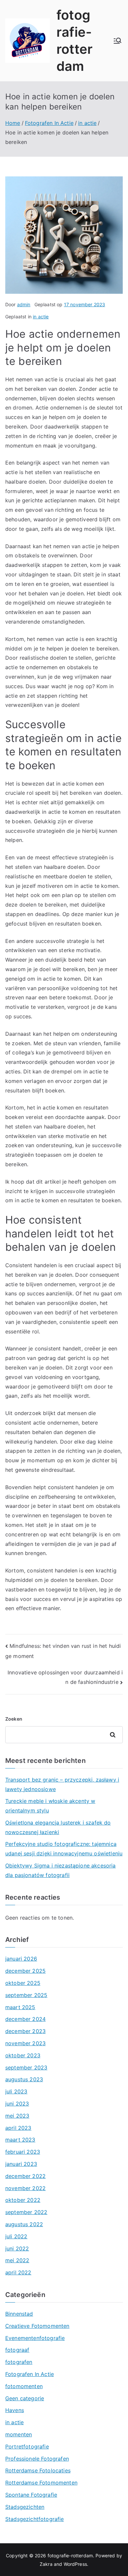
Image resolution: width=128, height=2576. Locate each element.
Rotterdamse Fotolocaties (38, 2470)
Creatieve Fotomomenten (37, 2326)
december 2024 (25, 2019)
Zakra (46, 2564)
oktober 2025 (23, 1983)
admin (24, 304)
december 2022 (25, 2176)
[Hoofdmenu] (117, 41)
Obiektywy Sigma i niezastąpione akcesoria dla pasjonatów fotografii (61, 1870)
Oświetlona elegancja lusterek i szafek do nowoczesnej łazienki (58, 1827)
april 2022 (18, 2272)
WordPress (75, 2564)
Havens (15, 2410)
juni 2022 (17, 2248)
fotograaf (17, 2350)
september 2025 (26, 1995)
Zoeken (14, 1719)
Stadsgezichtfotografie (35, 2519)
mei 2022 (17, 2260)
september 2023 (26, 2067)
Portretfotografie (27, 2446)
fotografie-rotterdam (70, 2556)
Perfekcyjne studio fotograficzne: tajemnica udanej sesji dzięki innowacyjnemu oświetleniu (64, 1849)
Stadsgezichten (25, 2507)
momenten (19, 2434)
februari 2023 (23, 2152)
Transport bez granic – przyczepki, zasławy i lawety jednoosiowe (62, 1784)
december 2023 (25, 2031)
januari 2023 (21, 2164)
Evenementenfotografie (35, 2338)
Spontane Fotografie (31, 2495)
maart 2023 (20, 2140)
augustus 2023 (24, 2079)
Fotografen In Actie (30, 2374)
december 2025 (25, 1971)
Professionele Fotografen (37, 2459)
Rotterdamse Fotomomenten (41, 2483)
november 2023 (25, 2043)
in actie (41, 317)
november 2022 (25, 2188)
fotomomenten (24, 2386)
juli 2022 (16, 2236)
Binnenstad (19, 2314)
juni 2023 (17, 2104)
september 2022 (26, 2212)
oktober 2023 (23, 2055)
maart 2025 (20, 2007)
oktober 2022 (23, 2200)
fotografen (19, 2362)
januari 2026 (21, 1959)
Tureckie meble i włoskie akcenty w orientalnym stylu (50, 1806)
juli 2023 (16, 2091)
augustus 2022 (24, 2224)
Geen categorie (25, 2398)
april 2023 (18, 2128)
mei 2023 (17, 2116)
